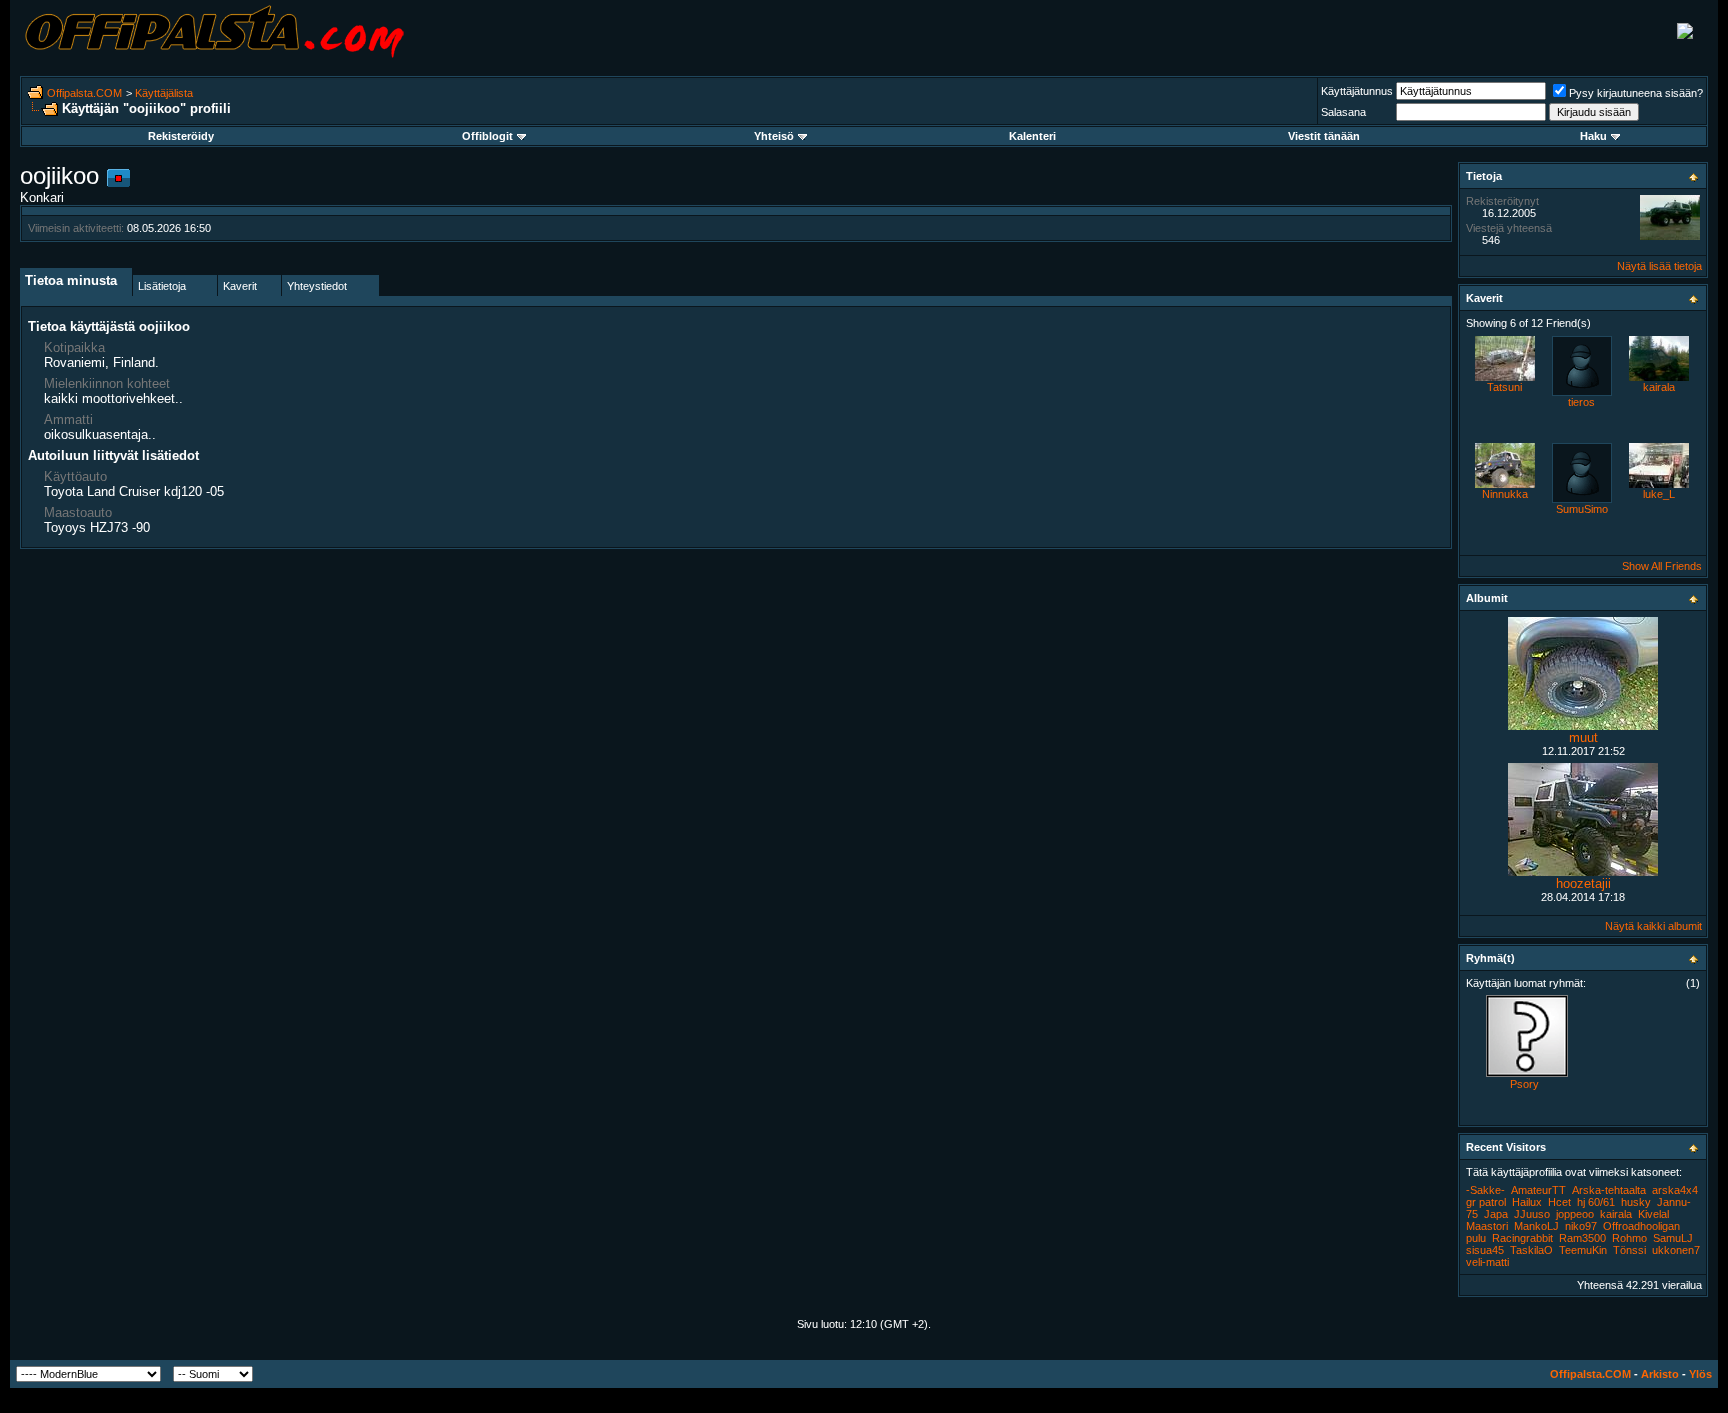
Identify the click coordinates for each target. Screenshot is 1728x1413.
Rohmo (1629, 1238)
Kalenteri (1032, 136)
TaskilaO (1531, 1250)
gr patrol (1486, 1202)
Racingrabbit (1522, 1238)
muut (1583, 737)
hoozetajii (1583, 883)
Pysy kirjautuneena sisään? (1636, 93)
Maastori (1487, 1226)
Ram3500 (1582, 1238)
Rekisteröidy (181, 136)
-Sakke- (1485, 1190)
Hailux (1527, 1202)
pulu (1476, 1238)
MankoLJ (1536, 1226)
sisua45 (1485, 1250)
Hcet (1559, 1202)
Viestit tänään (1324, 136)
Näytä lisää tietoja (1659, 266)
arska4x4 (1675, 1190)
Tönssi (1629, 1250)
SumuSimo (1582, 509)
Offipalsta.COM (84, 93)
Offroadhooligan (1641, 1226)
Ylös (1700, 1374)
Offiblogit (487, 136)
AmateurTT (1538, 1190)
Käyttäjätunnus (1357, 91)
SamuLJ (1673, 1238)
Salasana (1343, 112)
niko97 (1581, 1226)
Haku (1593, 136)
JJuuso (1532, 1214)
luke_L (1659, 494)
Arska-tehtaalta (1609, 1190)
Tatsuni (1504, 387)
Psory (1524, 1084)
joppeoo (1575, 1214)
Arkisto (1660, 1374)
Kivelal (1653, 1214)
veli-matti (1487, 1262)
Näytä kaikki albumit (1653, 926)
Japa (1496, 1214)
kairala (1659, 387)
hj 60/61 (1596, 1202)
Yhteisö (774, 136)
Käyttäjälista (164, 93)
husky (1636, 1202)
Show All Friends (1662, 566)
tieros (1581, 402)
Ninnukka (1505, 494)
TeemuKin (1583, 1250)
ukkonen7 (1676, 1250)
